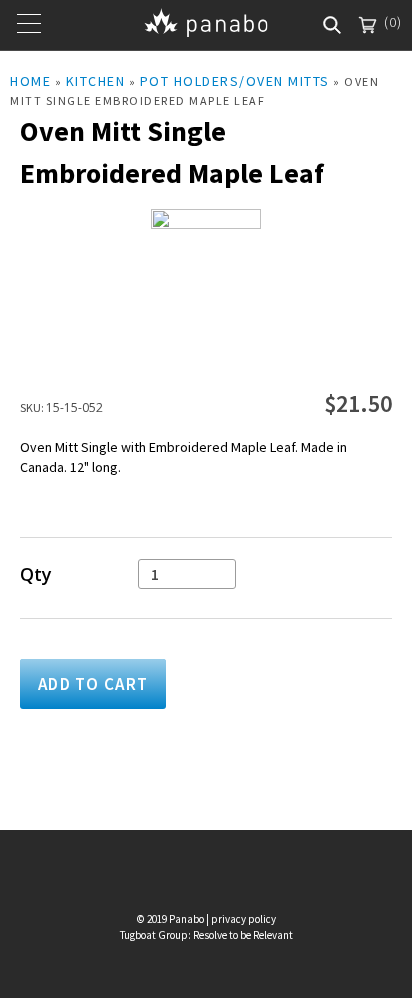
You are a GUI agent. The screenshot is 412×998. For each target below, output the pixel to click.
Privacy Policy (243, 919)
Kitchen (96, 81)
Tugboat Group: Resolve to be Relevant (206, 935)
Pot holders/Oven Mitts (235, 81)
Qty (36, 574)
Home (30, 81)
